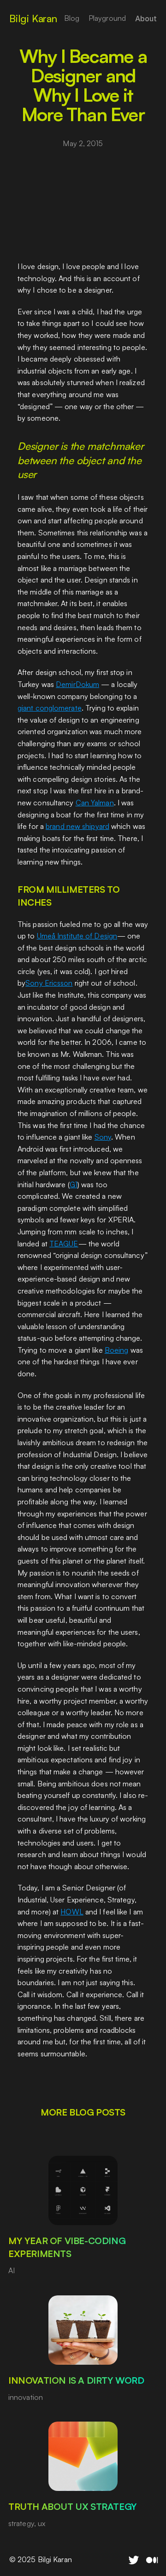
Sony (103, 1137)
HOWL (72, 1911)
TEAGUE (64, 1243)
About (146, 18)
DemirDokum (77, 684)
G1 (74, 1184)
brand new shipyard (77, 826)
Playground (107, 18)
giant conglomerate (50, 708)
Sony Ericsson (49, 983)
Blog (72, 18)
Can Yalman (95, 803)
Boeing (117, 1349)
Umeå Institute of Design (77, 936)
